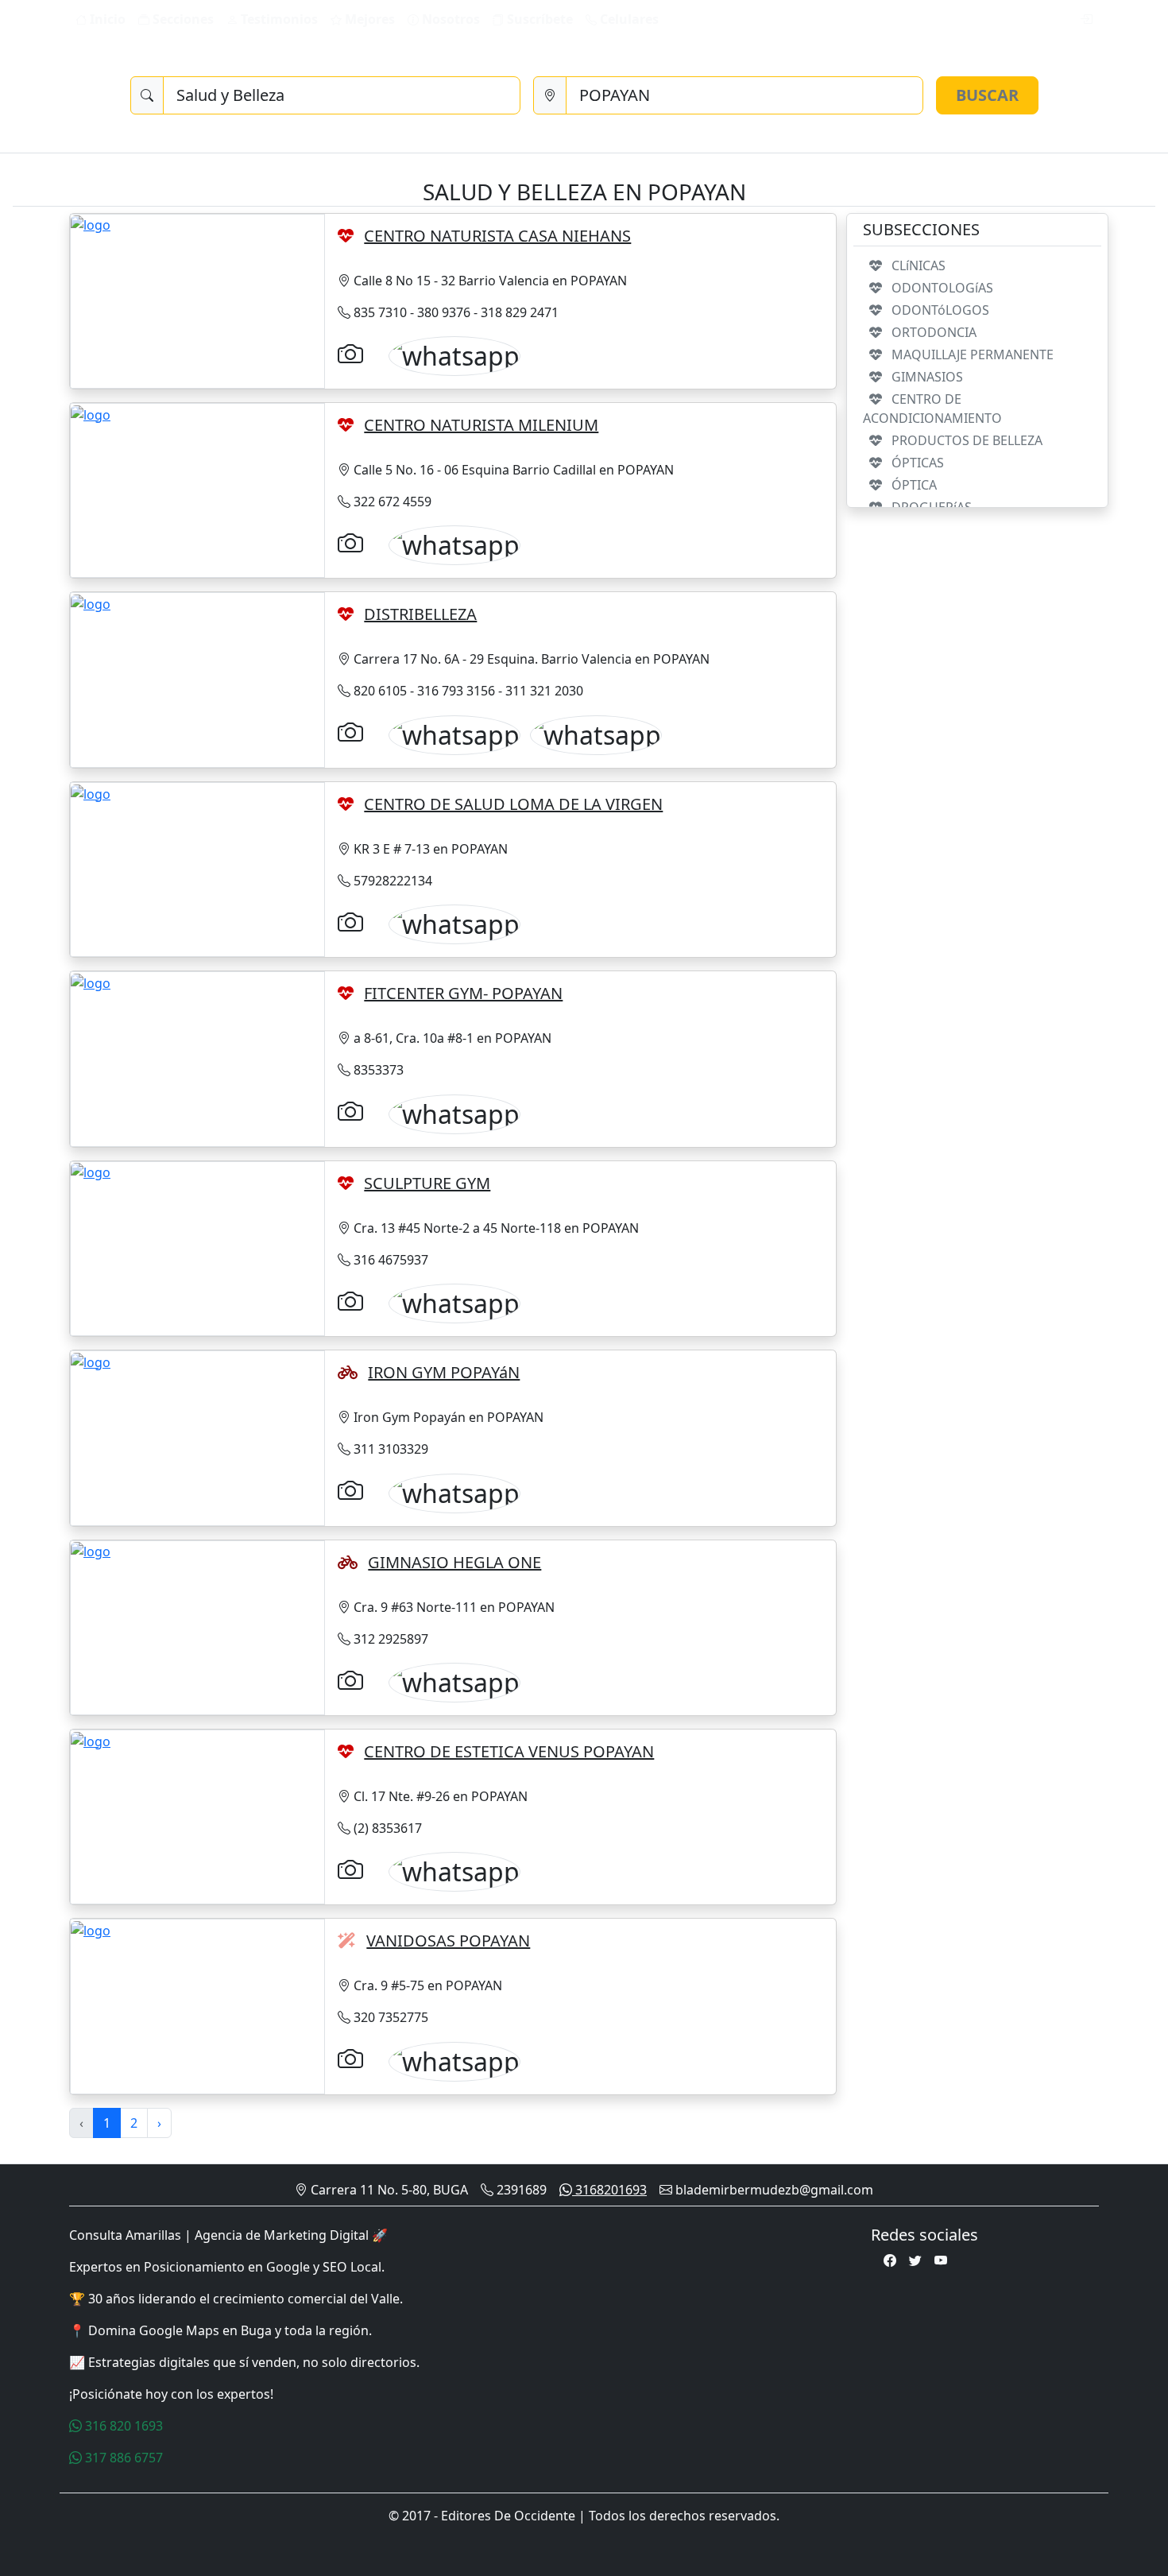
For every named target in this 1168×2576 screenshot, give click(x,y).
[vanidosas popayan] (91, 1929)
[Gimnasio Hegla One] (91, 1551)
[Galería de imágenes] (350, 353)
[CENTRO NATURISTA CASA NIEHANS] (91, 224)
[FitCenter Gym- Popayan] (91, 982)
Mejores (368, 19)
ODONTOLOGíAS (941, 288)
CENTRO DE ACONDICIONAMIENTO (932, 409)
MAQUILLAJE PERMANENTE (971, 354)
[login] (1086, 19)
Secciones (182, 19)
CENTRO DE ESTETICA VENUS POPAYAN (509, 1751)
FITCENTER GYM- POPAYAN (463, 993)
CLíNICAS (917, 265)
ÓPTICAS (916, 463)
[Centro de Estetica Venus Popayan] (91, 1740)
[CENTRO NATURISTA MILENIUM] (91, 413)
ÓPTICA (913, 485)
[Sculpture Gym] (91, 1172)
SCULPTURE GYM (427, 1183)
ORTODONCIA (932, 332)
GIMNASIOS (926, 377)
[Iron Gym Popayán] (91, 1361)
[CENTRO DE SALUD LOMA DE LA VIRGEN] (91, 792)
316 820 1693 (122, 2426)
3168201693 (609, 2190)
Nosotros (449, 19)
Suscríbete (538, 19)
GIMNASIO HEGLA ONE (454, 1562)
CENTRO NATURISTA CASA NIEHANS (497, 236)
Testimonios (278, 19)
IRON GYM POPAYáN (444, 1372)
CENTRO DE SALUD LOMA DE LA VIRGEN (513, 804)
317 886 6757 (122, 2458)
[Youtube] (941, 2260)
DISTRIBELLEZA (420, 614)
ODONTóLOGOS (939, 310)
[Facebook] (890, 2260)
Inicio (106, 19)
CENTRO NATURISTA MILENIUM (481, 425)
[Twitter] (915, 2260)
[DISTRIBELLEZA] (91, 602)
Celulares (628, 19)
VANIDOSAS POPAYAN (448, 1941)
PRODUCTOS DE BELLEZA (965, 440)
